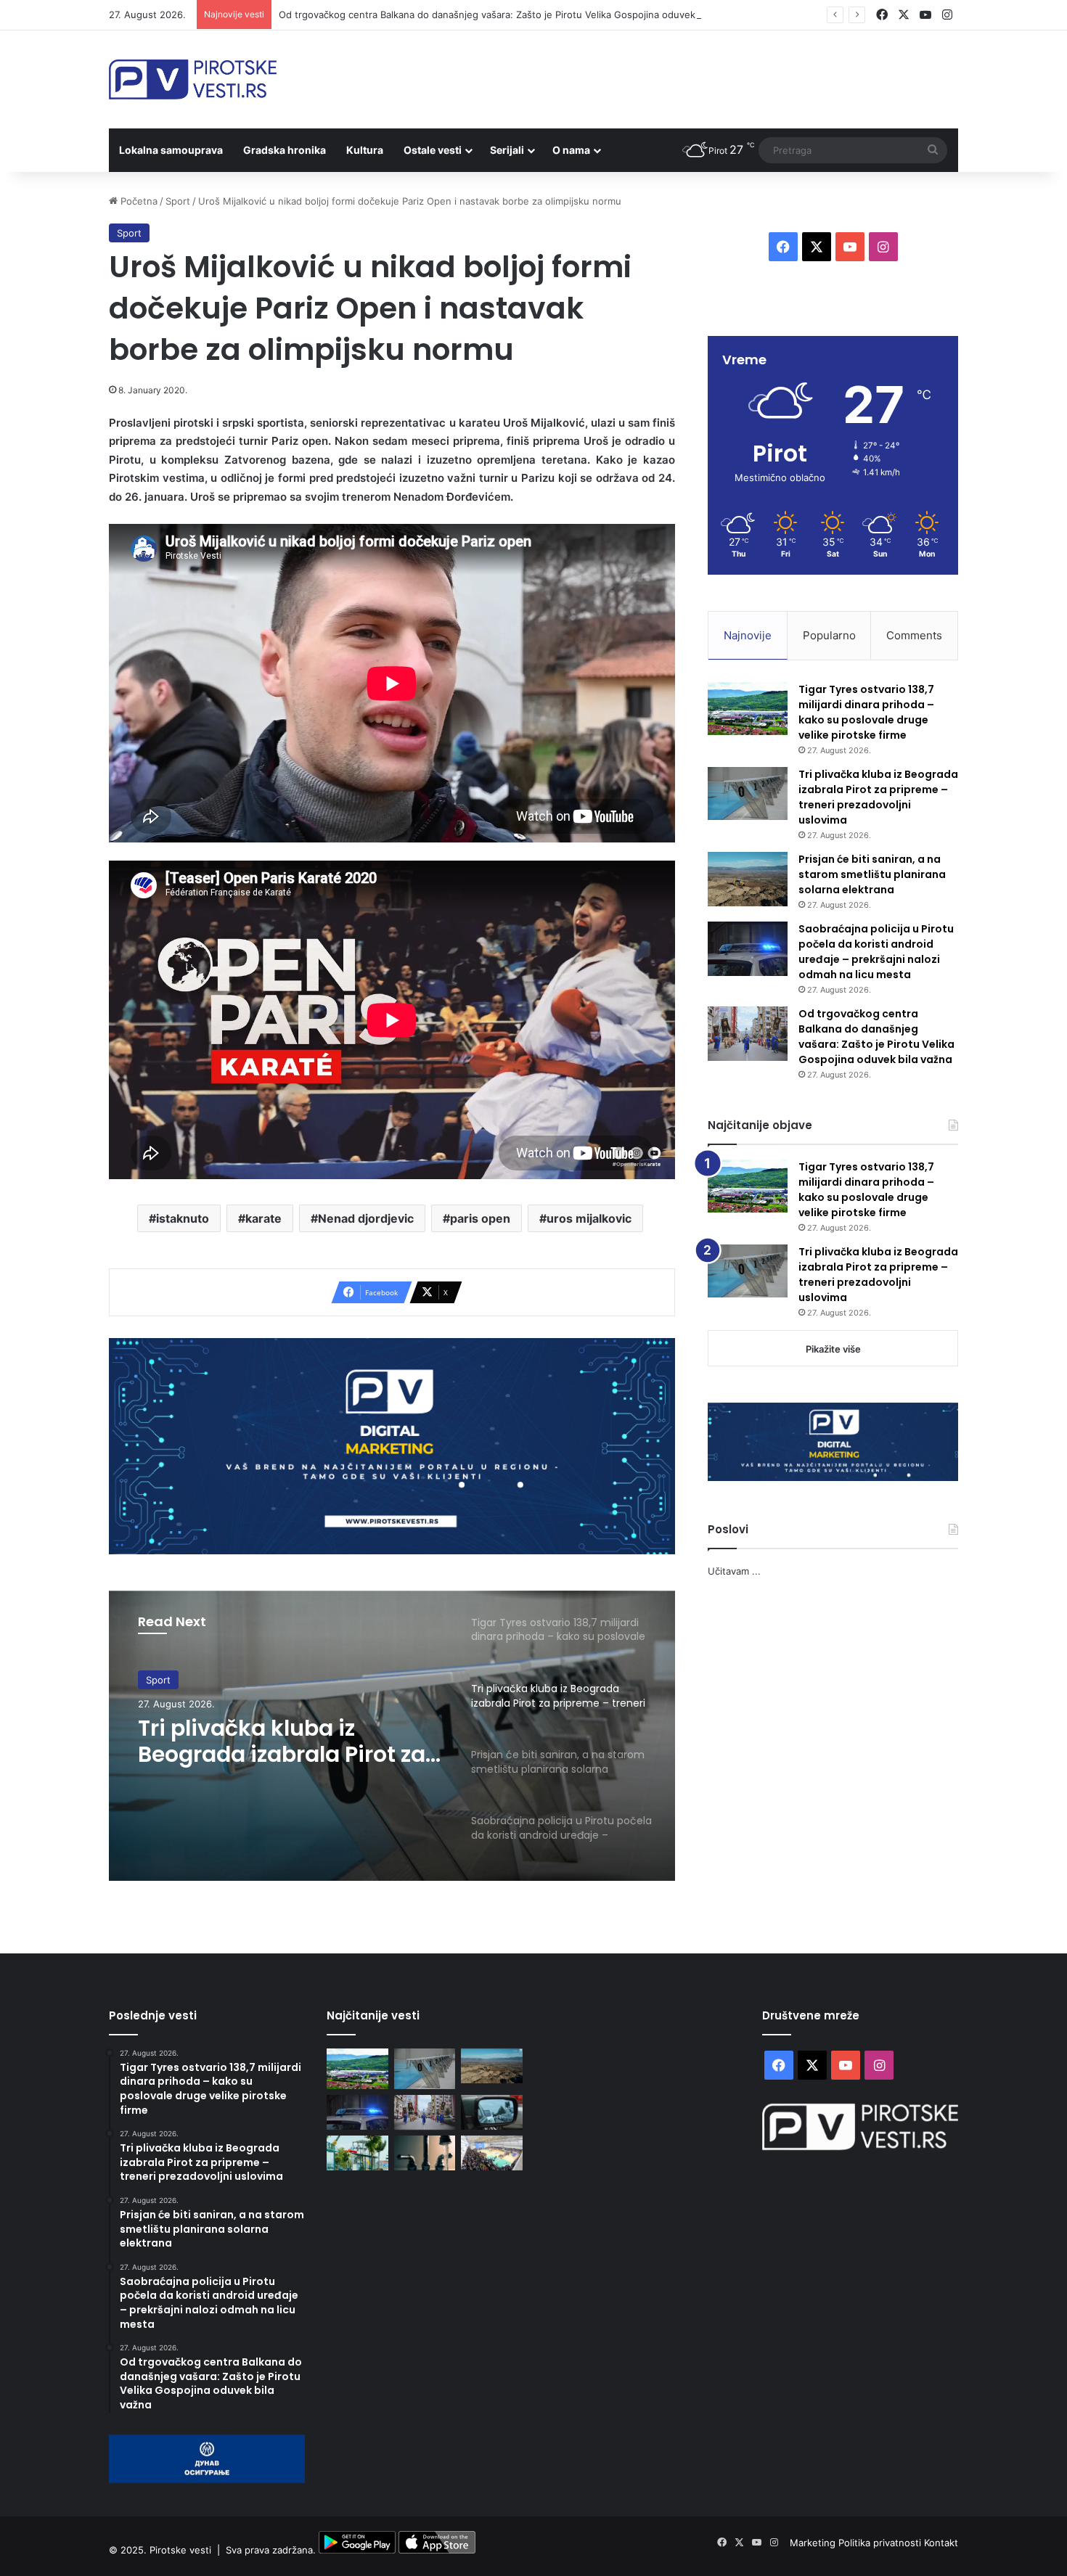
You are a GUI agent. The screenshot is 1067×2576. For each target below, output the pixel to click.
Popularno (829, 635)
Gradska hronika (285, 150)
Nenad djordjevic (366, 1218)
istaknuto (183, 1218)
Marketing (814, 2543)
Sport (178, 201)
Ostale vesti (433, 150)
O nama (571, 150)
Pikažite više (833, 1349)
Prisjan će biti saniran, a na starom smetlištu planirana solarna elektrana (290, 1742)
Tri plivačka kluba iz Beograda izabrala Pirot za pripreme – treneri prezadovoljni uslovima (878, 797)
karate (263, 1218)
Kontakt (941, 2543)
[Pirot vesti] (193, 79)
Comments (914, 635)
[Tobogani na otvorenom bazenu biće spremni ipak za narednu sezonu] (357, 2153)
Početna (138, 201)
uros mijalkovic (589, 1218)
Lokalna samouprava (171, 150)
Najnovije (748, 635)
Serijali (507, 150)
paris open (480, 1218)
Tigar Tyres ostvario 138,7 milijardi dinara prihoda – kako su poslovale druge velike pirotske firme (866, 712)
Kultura (365, 150)
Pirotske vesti (180, 2550)
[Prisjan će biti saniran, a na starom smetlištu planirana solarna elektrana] (748, 879)
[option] (392, 1736)
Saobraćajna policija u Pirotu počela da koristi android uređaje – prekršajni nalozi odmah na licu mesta (876, 952)
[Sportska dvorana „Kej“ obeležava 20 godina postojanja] (492, 2153)
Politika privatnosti (881, 2543)
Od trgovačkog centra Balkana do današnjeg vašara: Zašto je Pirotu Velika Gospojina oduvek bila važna (876, 1037)
